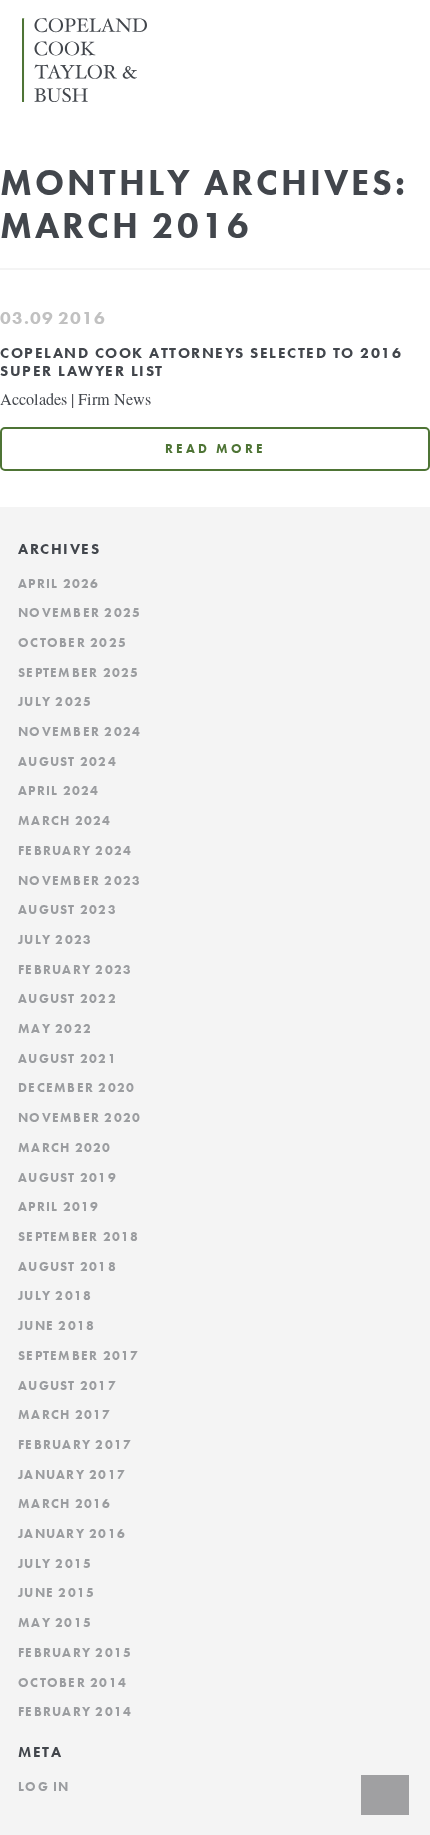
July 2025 (55, 702)
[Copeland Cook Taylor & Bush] (89, 95)
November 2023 (79, 881)
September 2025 (79, 673)
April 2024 (59, 791)
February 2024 (75, 851)
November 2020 (79, 1118)
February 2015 (75, 1653)
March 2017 (65, 1415)
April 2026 (59, 584)
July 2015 (55, 1564)
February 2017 (75, 1445)
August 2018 (67, 1267)
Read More (215, 448)
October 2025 (72, 643)
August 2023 (67, 910)
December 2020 (76, 1088)
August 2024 (67, 762)
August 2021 (67, 1059)
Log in (44, 1787)
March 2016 (65, 1504)
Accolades (33, 399)
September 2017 (79, 1356)
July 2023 (55, 940)
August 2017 (67, 1386)
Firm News (114, 399)
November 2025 (79, 613)
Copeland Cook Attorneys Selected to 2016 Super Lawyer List (201, 362)
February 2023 (75, 970)
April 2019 (59, 1207)
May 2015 (55, 1623)
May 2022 (55, 1029)
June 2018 (56, 1326)
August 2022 (67, 999)
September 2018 (79, 1237)
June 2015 (56, 1593)
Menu (399, 28)
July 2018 (55, 1296)
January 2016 (72, 1534)
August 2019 (67, 1178)
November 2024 (79, 732)
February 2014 (75, 1712)
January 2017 (72, 1475)
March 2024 (65, 821)
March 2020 (65, 1148)
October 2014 (72, 1683)
